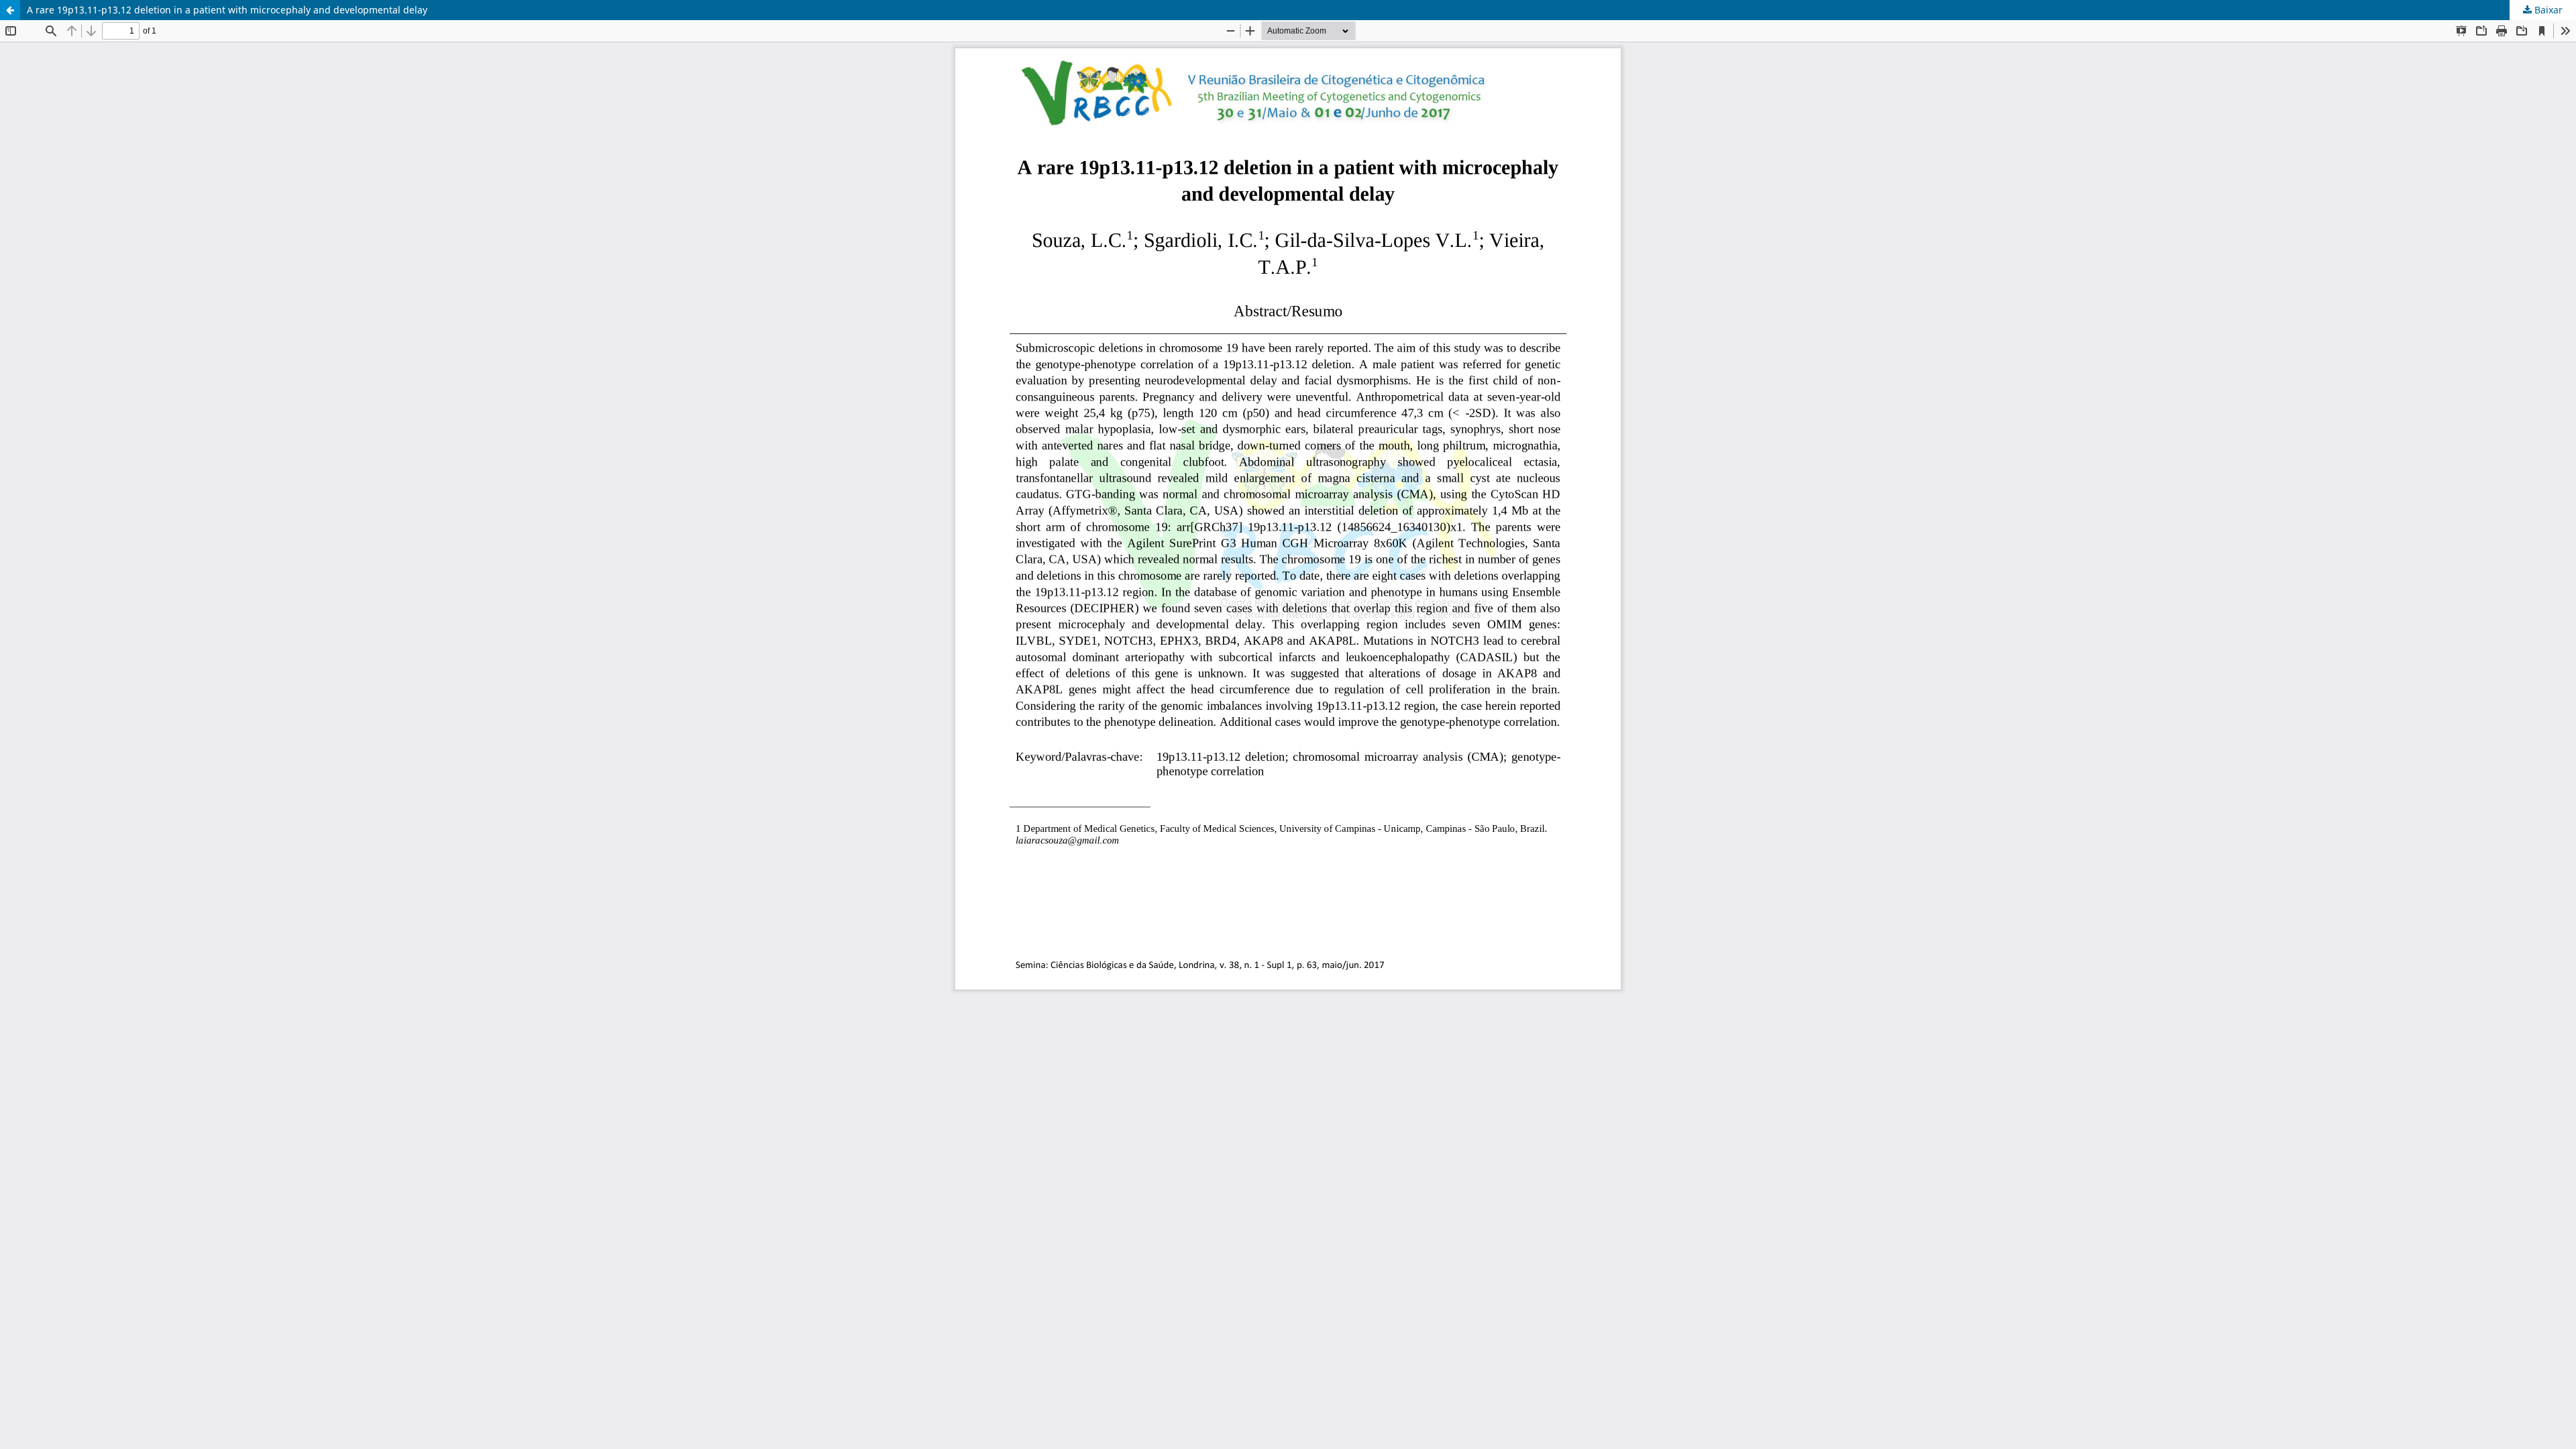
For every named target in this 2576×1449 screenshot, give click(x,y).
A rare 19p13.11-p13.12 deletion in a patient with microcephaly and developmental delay (227, 10)
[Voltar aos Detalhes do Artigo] (10, 10)
